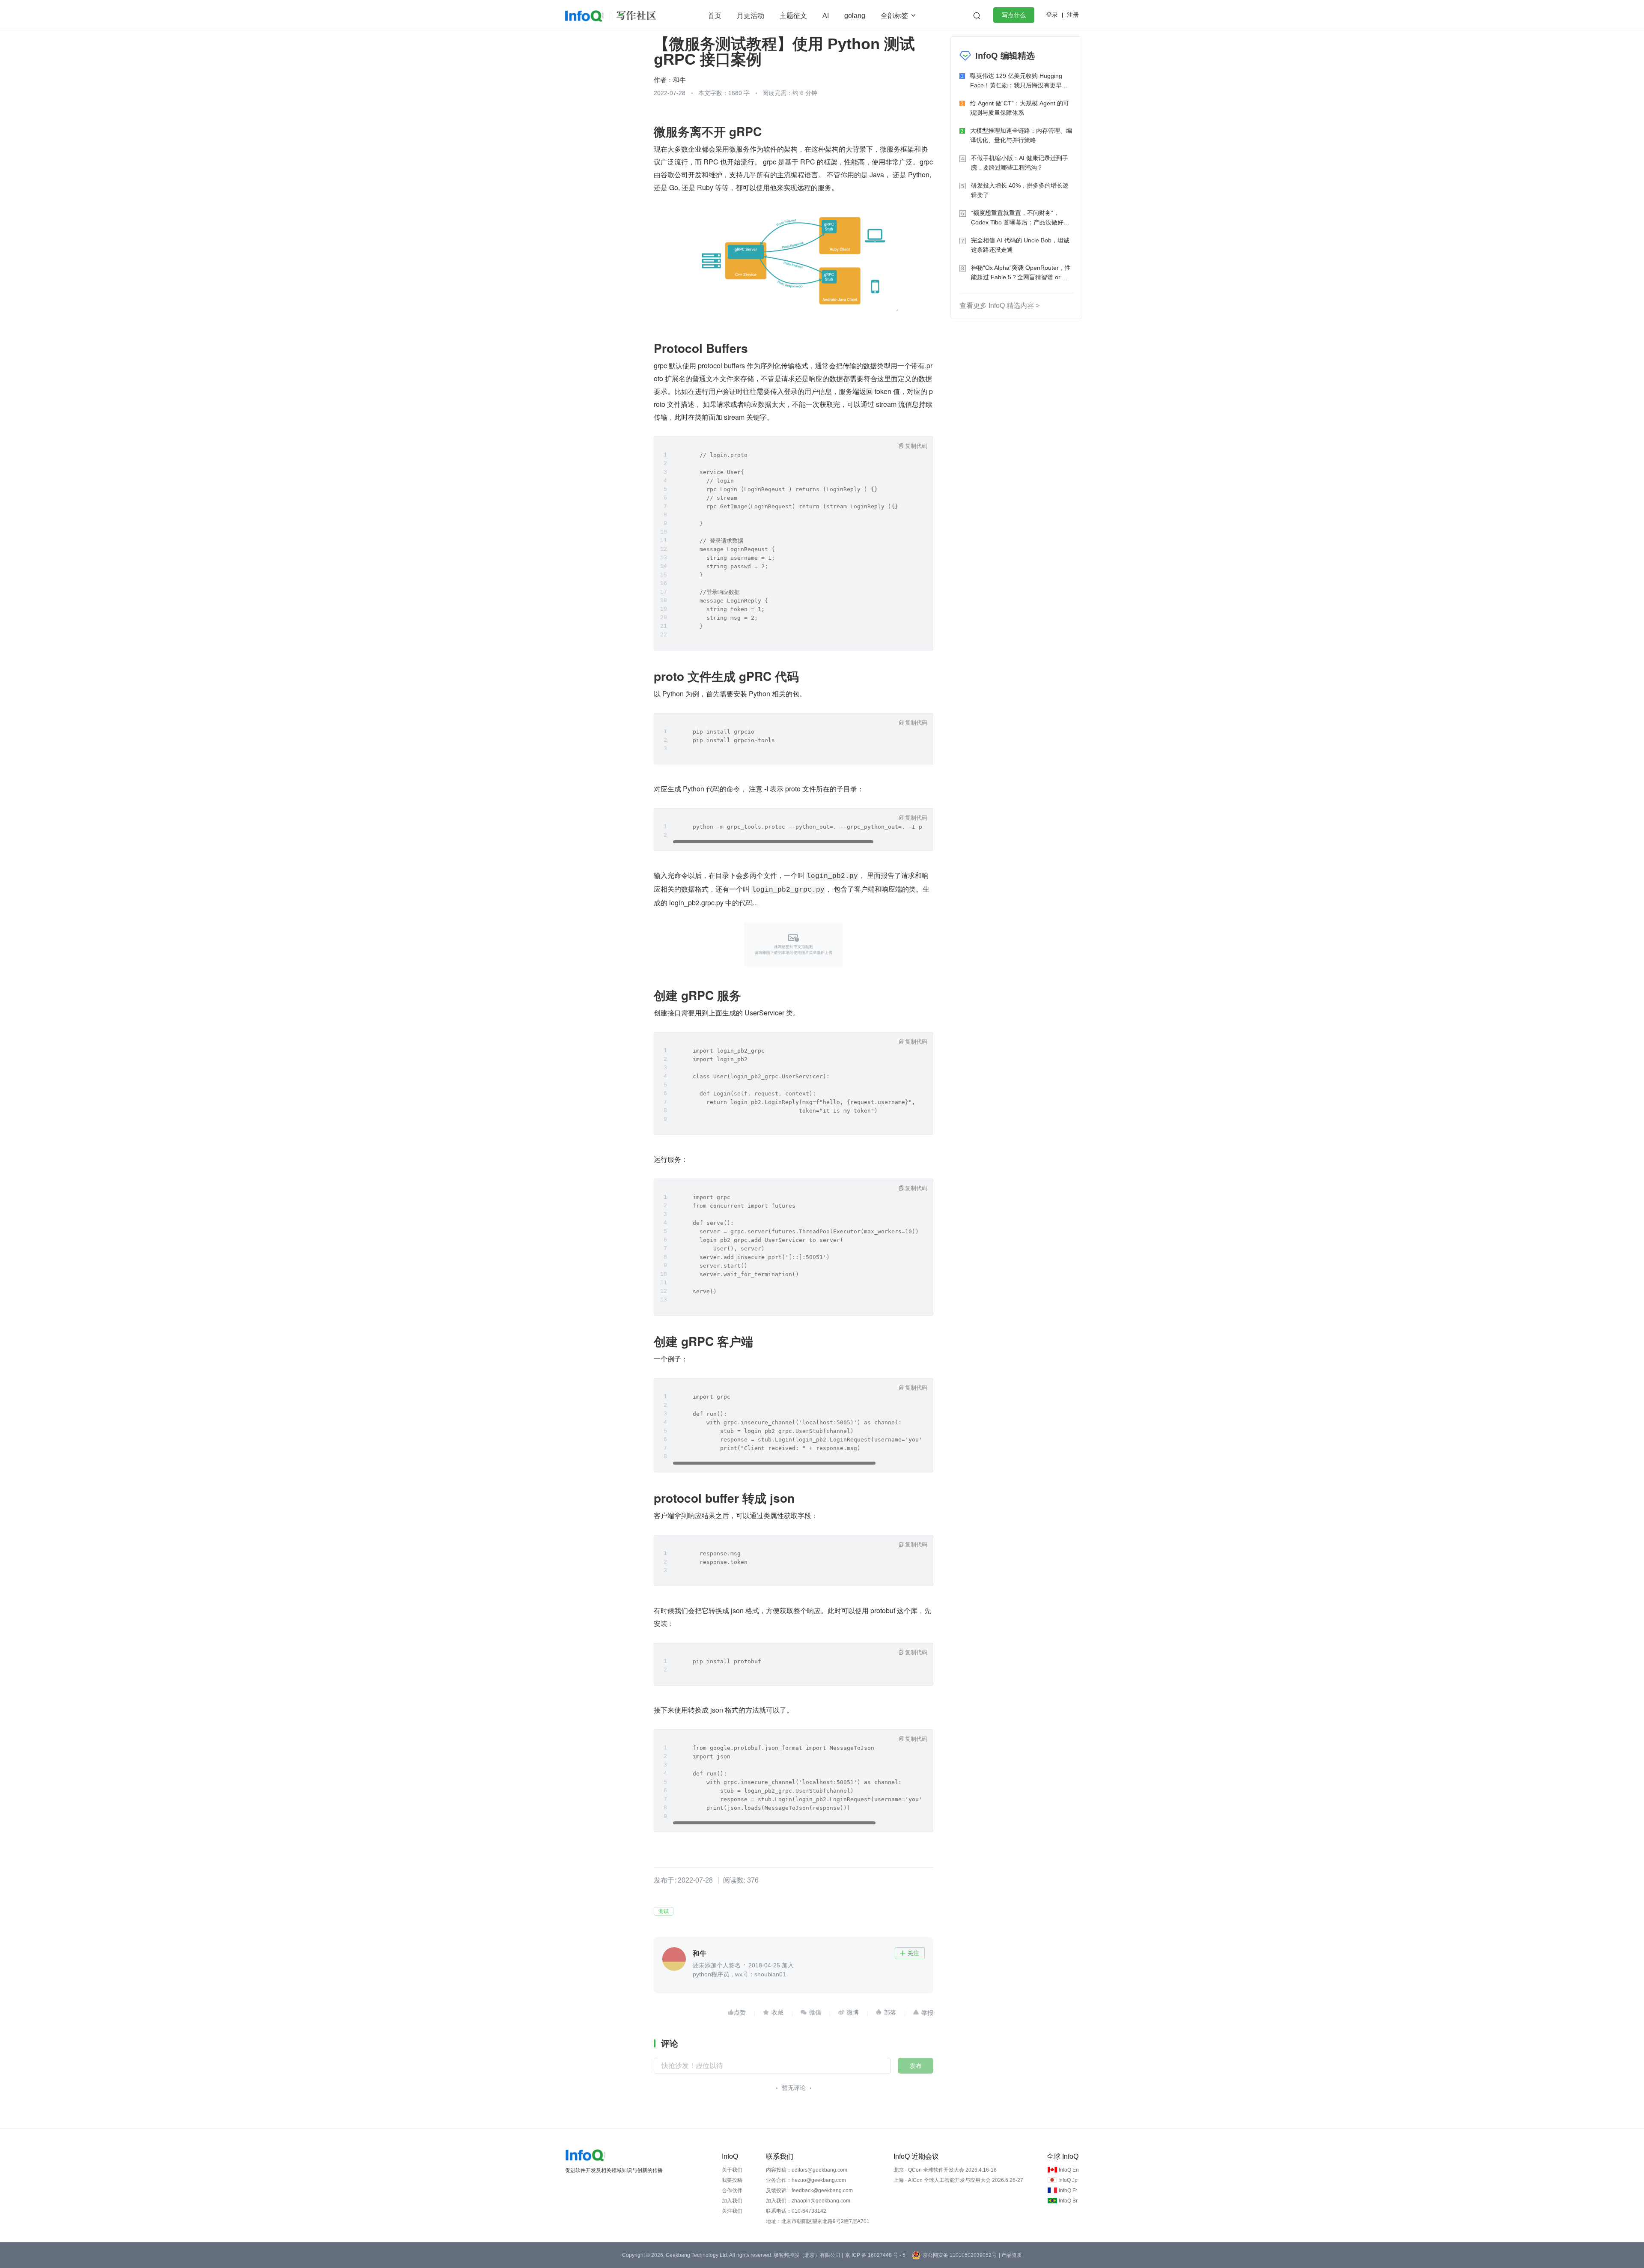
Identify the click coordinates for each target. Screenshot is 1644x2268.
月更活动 (751, 16)
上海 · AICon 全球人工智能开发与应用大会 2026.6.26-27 (958, 2180)
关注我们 (732, 2211)
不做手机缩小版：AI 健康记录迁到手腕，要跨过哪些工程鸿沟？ (1020, 163)
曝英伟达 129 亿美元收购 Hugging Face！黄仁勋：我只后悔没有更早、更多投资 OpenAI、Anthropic (1019, 81)
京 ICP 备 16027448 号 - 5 (875, 2255)
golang (855, 16)
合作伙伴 (732, 2190)
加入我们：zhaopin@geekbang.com (808, 2201)
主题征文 (793, 16)
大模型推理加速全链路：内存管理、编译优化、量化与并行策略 (1021, 135)
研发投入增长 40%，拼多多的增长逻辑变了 (1020, 190)
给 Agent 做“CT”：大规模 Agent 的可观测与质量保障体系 (1020, 108)
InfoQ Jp (1068, 2180)
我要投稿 (732, 2180)
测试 (664, 1911)
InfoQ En (1069, 2170)
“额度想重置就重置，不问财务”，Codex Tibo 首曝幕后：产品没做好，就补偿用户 (1020, 218)
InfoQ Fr (1068, 2190)
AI (826, 16)
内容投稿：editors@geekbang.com (807, 2170)
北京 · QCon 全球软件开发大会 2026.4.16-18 (945, 2170)
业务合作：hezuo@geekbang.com (806, 2180)
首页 (715, 16)
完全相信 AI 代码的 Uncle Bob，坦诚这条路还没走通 (1020, 245)
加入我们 (732, 2201)
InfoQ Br (1068, 2201)
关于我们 (732, 2170)
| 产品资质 (1010, 2255)
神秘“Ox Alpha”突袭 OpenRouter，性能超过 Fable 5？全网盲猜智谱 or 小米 (1021, 273)
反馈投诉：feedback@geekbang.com (809, 2190)
